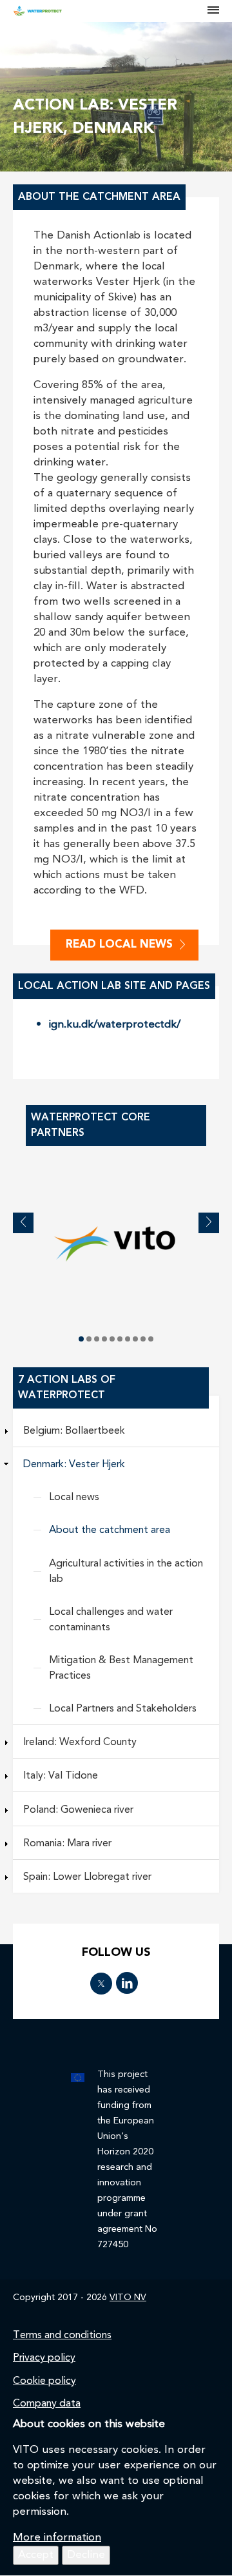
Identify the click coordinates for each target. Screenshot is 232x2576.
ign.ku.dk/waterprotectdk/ (115, 1025)
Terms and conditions (62, 2336)
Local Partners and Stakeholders (123, 1709)
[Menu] (213, 11)
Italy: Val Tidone (61, 1776)
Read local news (119, 945)
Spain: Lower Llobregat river (87, 1877)
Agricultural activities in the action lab (126, 1572)
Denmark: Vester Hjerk (74, 1465)
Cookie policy (44, 2381)
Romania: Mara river (67, 1844)
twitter (101, 1984)
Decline (86, 2555)
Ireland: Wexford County (80, 1742)
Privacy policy (44, 2358)
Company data (47, 2404)
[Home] (111, 11)
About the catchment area (110, 1530)
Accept (36, 2555)
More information (57, 2538)
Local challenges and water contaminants (111, 1620)
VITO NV (128, 2298)
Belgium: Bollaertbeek (74, 1431)
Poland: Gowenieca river (78, 1810)
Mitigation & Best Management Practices (121, 1668)
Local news (74, 1498)
